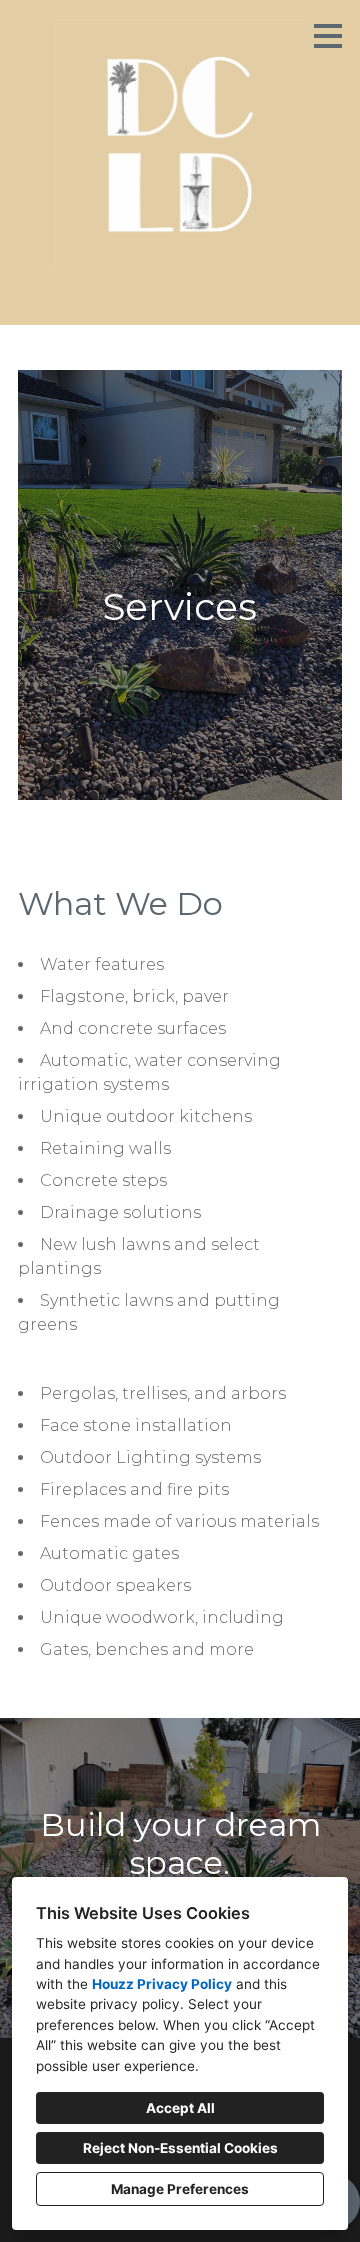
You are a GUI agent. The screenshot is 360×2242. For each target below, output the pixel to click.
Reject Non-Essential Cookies (180, 2148)
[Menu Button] (328, 36)
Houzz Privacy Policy (162, 1984)
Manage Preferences (180, 2189)
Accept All (180, 2108)
